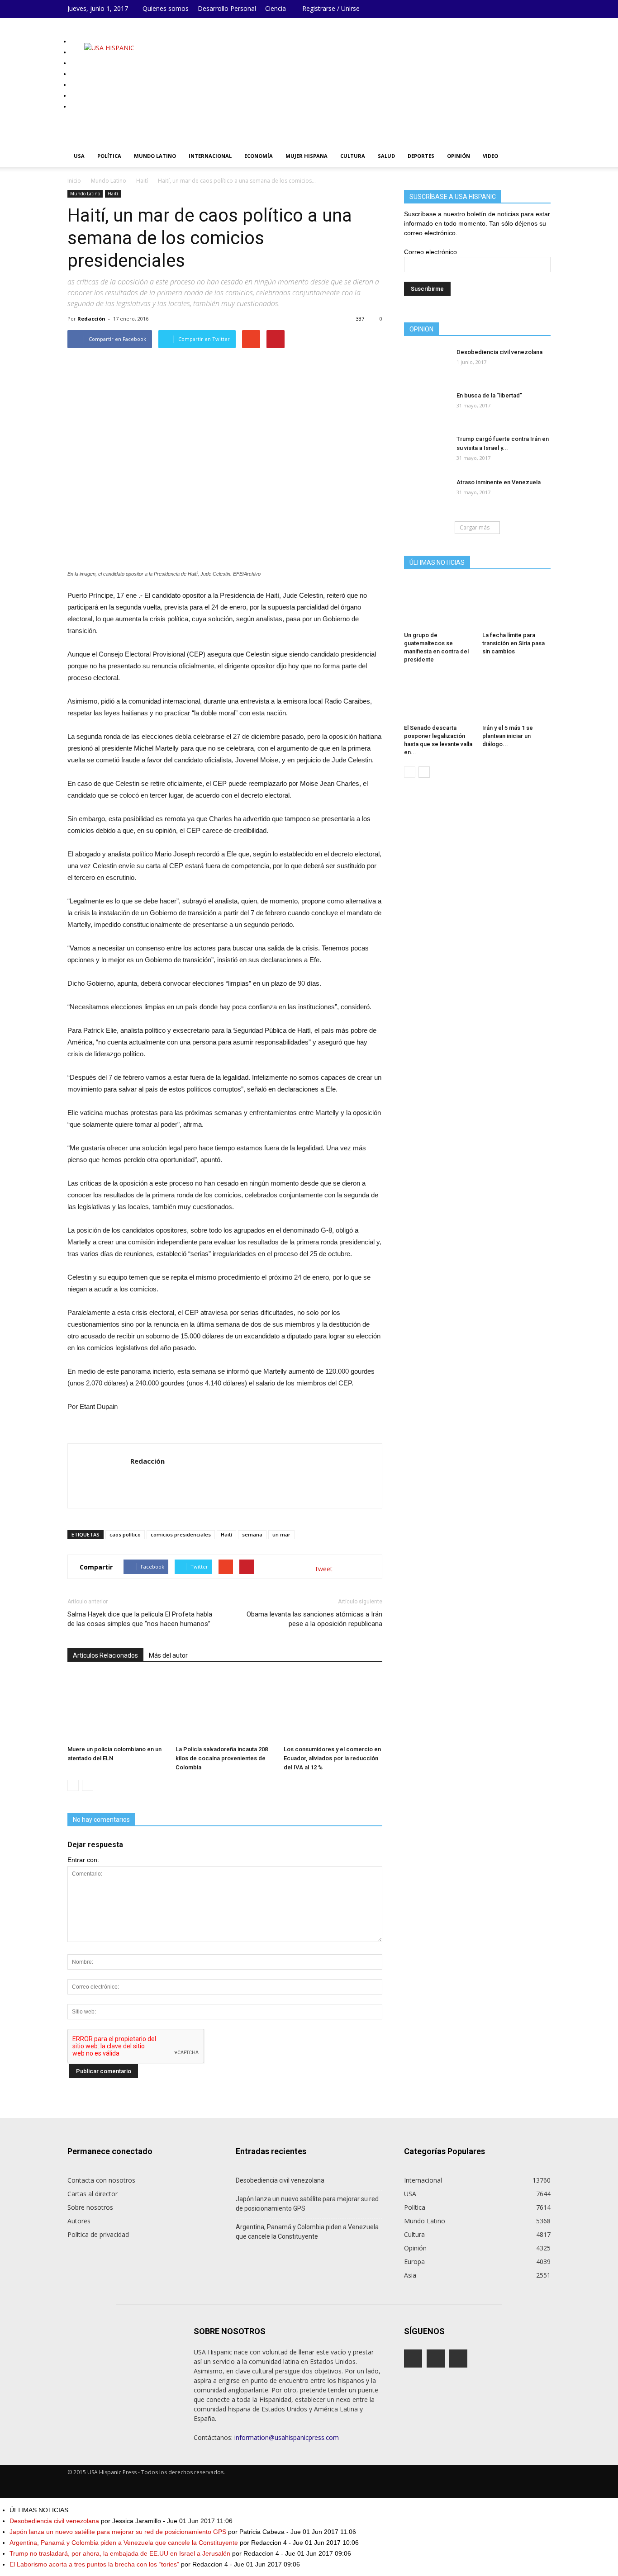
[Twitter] (544, 9)
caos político (125, 1534)
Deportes (421, 156)
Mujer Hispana (307, 156)
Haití (113, 194)
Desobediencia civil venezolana (499, 352)
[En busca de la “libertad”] (409, 394)
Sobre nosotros (90, 2207)
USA (79, 156)
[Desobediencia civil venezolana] (409, 351)
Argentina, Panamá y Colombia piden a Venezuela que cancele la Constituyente (307, 2232)
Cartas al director (93, 2194)
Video (490, 156)
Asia (410, 2275)
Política (109, 156)
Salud (386, 156)
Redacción (91, 319)
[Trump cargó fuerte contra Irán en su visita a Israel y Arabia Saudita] (409, 438)
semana (252, 1534)
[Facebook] (517, 9)
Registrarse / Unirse (331, 8)
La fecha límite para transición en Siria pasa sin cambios (513, 643)
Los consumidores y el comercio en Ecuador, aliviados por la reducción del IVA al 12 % (332, 1758)
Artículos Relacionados (105, 1655)
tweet (324, 1569)
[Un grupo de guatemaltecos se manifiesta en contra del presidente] (438, 605)
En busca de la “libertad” (489, 395)
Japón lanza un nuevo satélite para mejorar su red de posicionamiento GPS (307, 2204)
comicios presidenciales (181, 1534)
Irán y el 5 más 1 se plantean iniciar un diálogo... (508, 736)
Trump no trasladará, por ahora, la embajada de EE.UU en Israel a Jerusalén (120, 2553)
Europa (414, 2262)
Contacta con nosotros (101, 2180)
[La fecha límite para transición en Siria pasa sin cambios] (517, 605)
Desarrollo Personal (227, 8)
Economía (259, 156)
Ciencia (276, 8)
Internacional (210, 156)
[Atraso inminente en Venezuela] (409, 481)
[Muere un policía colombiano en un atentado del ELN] (117, 1708)
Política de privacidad (98, 2234)
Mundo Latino (155, 156)
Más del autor (168, 1655)
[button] (540, 156)
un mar (281, 1534)
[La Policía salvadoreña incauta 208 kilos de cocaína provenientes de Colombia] (225, 1708)
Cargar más (475, 527)
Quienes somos (166, 8)
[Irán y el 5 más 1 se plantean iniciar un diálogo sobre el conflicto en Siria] (517, 697)
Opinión (459, 156)
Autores (79, 2221)
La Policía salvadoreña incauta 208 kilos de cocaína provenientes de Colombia (222, 1758)
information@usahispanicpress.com (287, 2437)
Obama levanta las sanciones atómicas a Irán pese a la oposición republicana (314, 1619)
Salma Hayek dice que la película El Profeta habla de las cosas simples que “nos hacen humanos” (140, 1619)
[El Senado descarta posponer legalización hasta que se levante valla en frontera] (438, 697)
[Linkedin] (530, 9)
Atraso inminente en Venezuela (499, 482)
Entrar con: (83, 1860)
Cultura (353, 156)
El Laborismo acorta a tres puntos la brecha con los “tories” (94, 2564)
